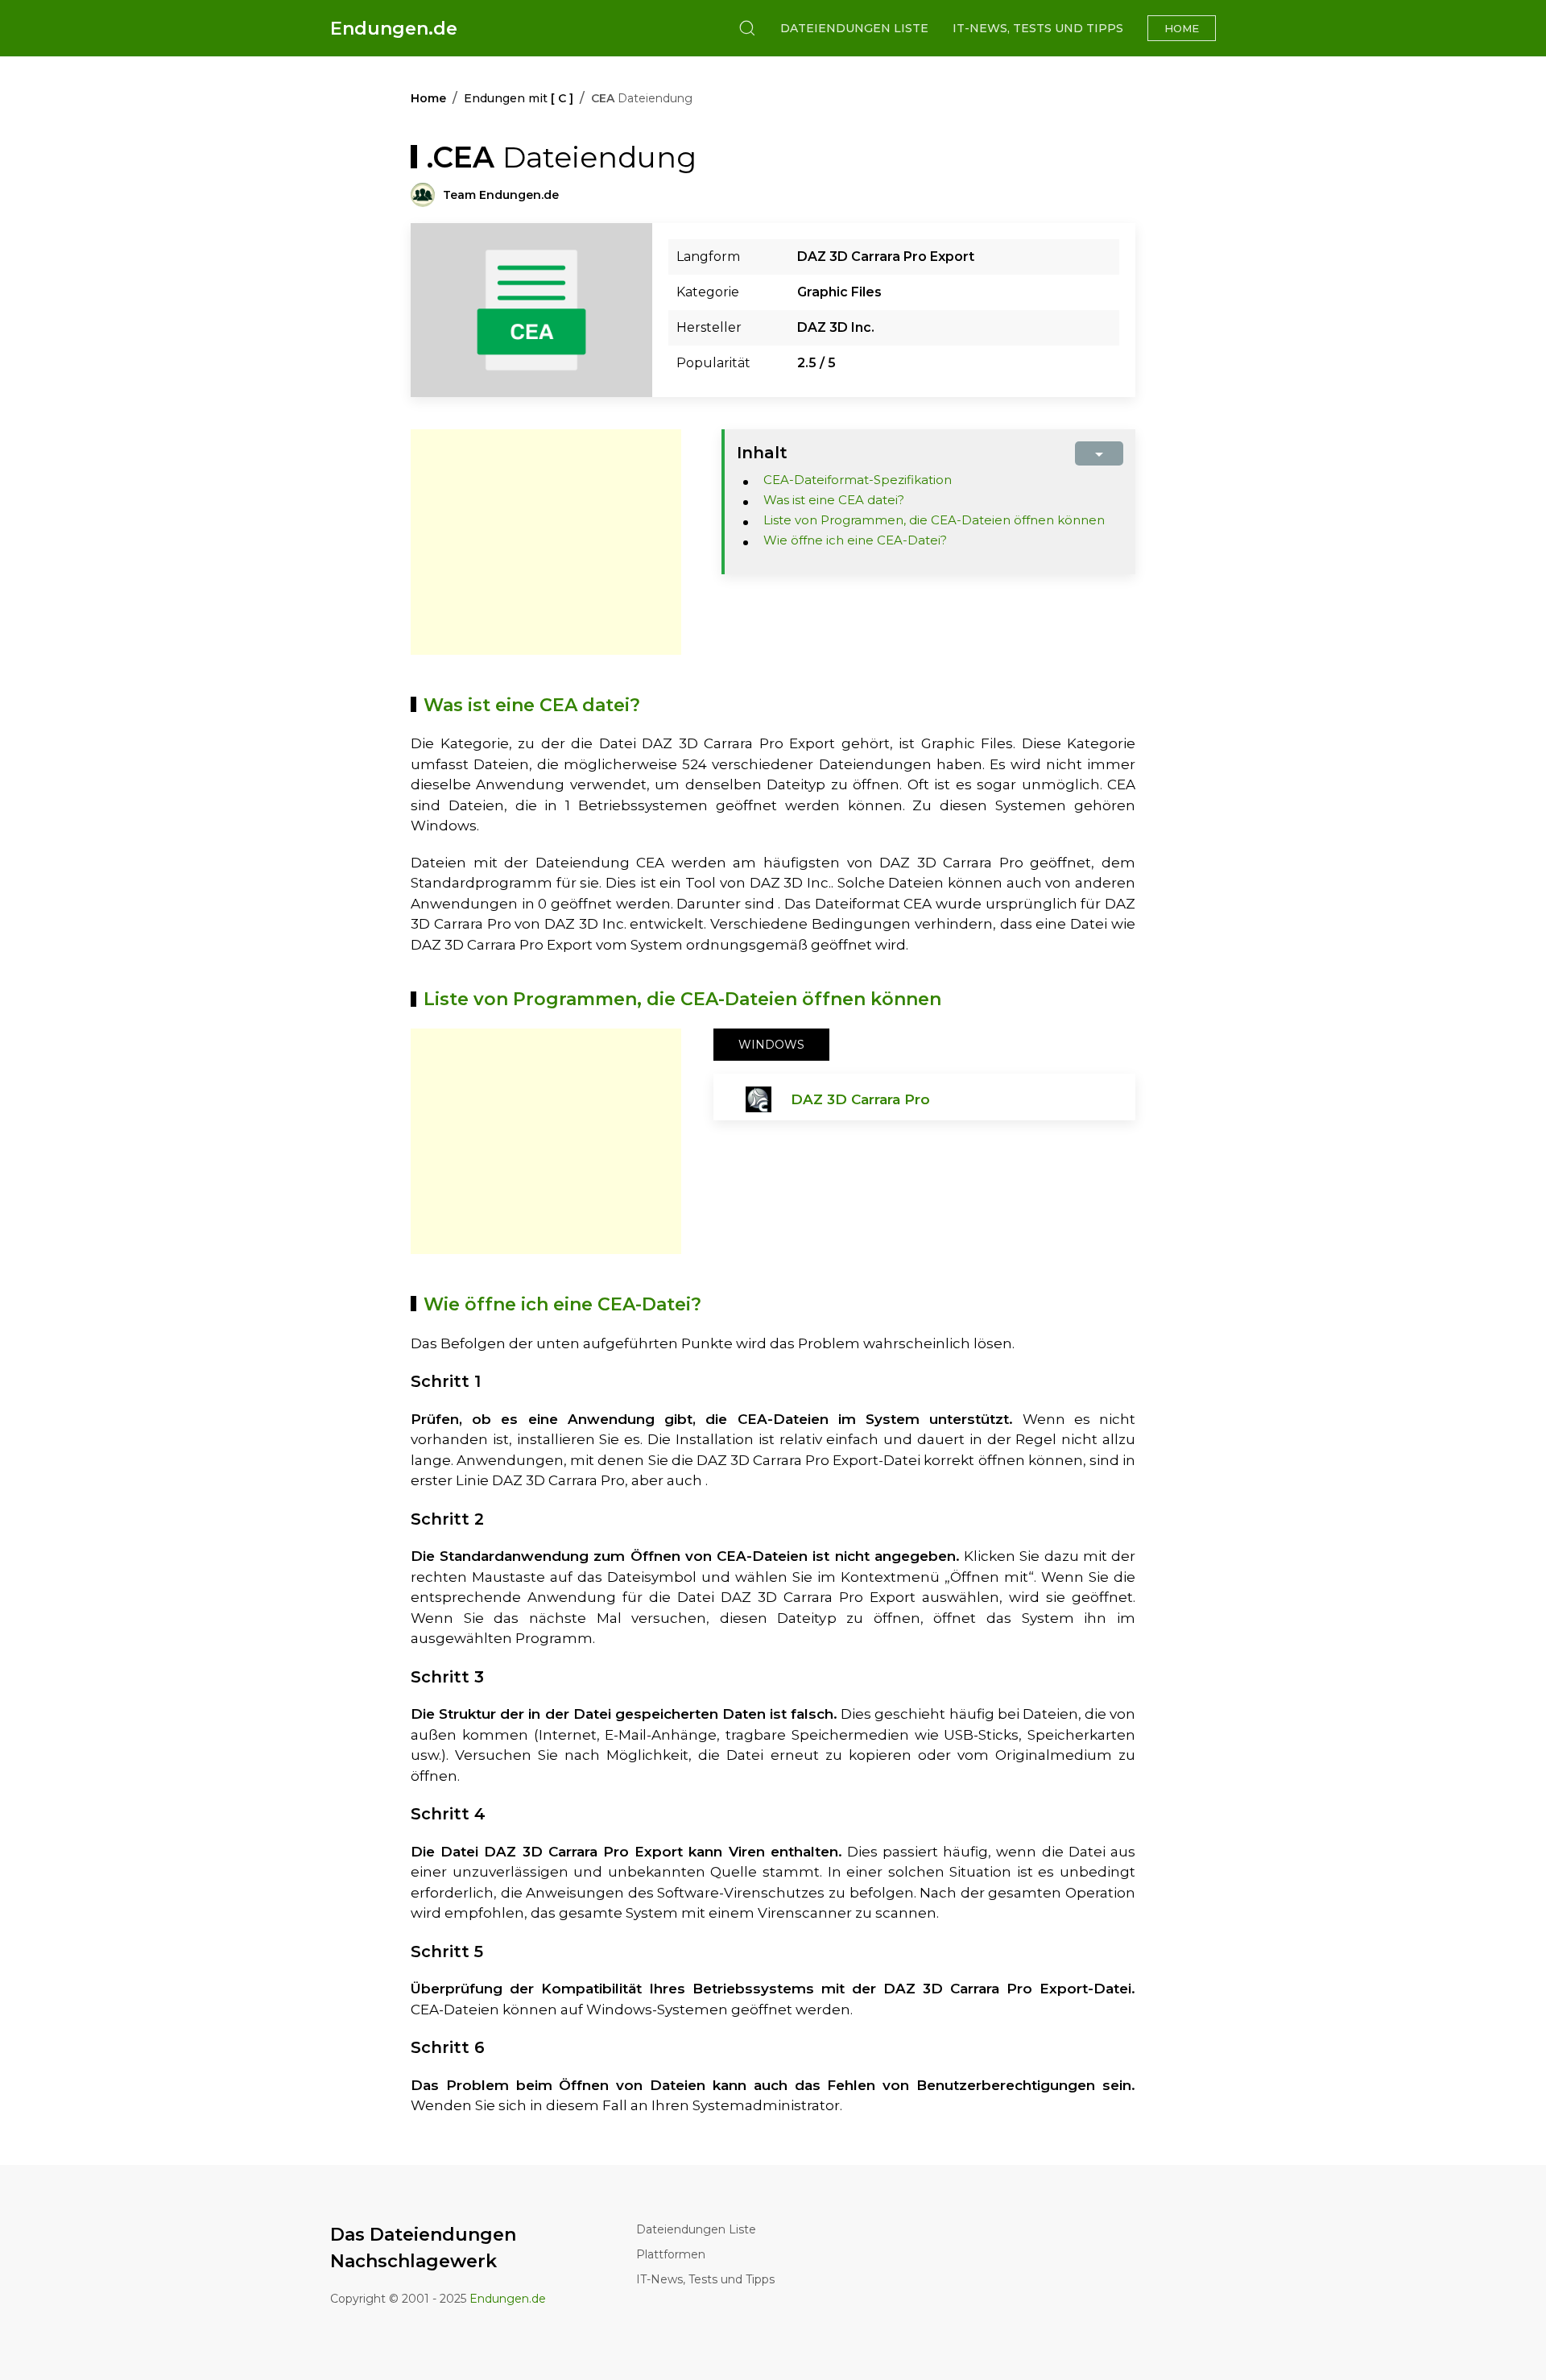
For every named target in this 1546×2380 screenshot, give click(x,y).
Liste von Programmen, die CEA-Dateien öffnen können (934, 520)
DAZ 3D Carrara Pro (860, 1099)
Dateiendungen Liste (854, 28)
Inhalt (762, 453)
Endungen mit (519, 98)
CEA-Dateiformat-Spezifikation (858, 480)
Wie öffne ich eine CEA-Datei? (855, 540)
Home (1182, 28)
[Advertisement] (546, 542)
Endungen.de (394, 29)
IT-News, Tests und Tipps (1038, 28)
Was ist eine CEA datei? (834, 500)
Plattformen (671, 2254)
